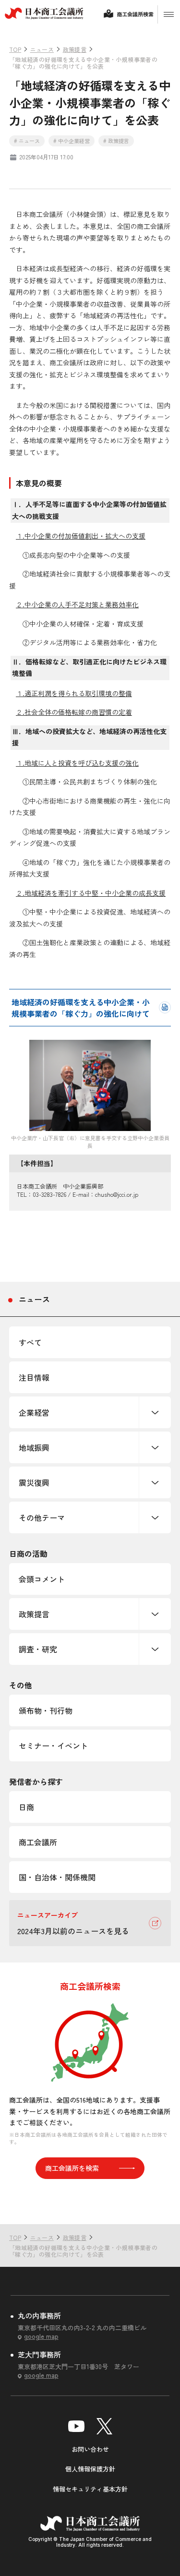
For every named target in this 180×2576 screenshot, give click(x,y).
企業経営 (34, 1412)
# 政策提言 (116, 141)
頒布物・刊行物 (46, 1710)
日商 (26, 1807)
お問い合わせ (90, 2449)
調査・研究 (38, 1649)
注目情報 (34, 1377)
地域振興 (34, 1447)
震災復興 (34, 1482)
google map (41, 2336)
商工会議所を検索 (72, 2168)
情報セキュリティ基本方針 (90, 2489)
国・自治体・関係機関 (57, 1877)
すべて (30, 1342)
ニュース (35, 1299)
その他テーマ (42, 1517)
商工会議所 (38, 1842)
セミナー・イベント (53, 1745)
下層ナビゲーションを (155, 1412)
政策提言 (34, 1614)
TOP (157, 2205)
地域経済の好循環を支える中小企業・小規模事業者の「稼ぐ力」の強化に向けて (81, 1008)
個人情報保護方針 (90, 2469)
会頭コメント (42, 1579)
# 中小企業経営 (72, 141)
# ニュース (27, 141)
